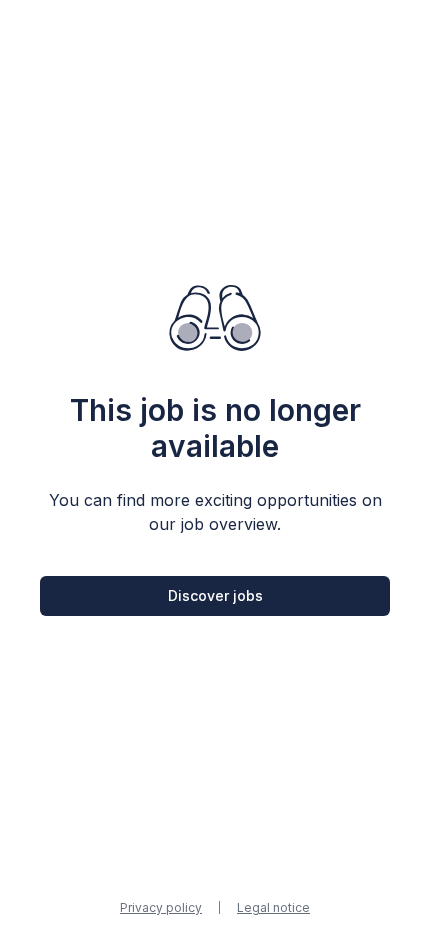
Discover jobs (215, 595)
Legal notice (273, 907)
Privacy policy (161, 907)
